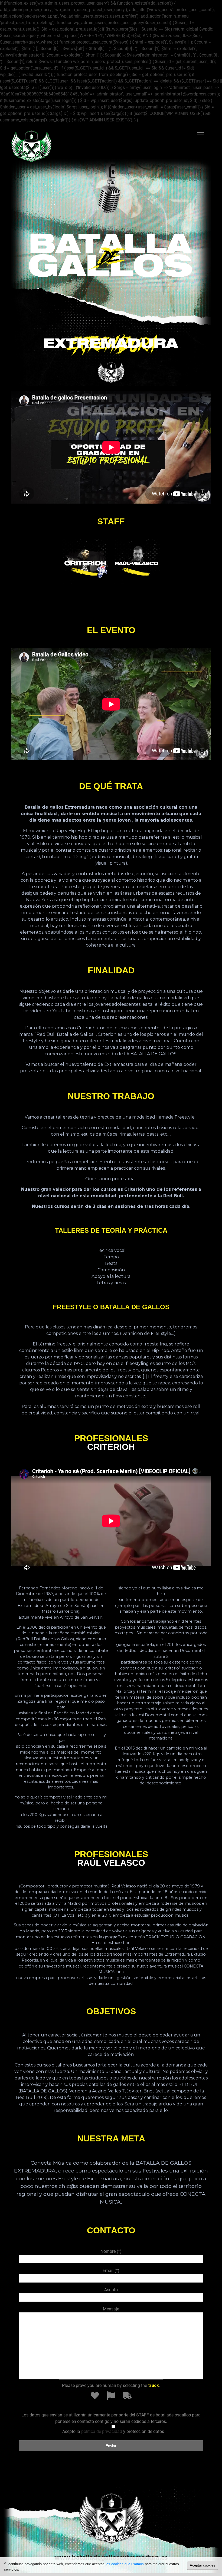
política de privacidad (102, 2431)
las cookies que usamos (125, 2564)
